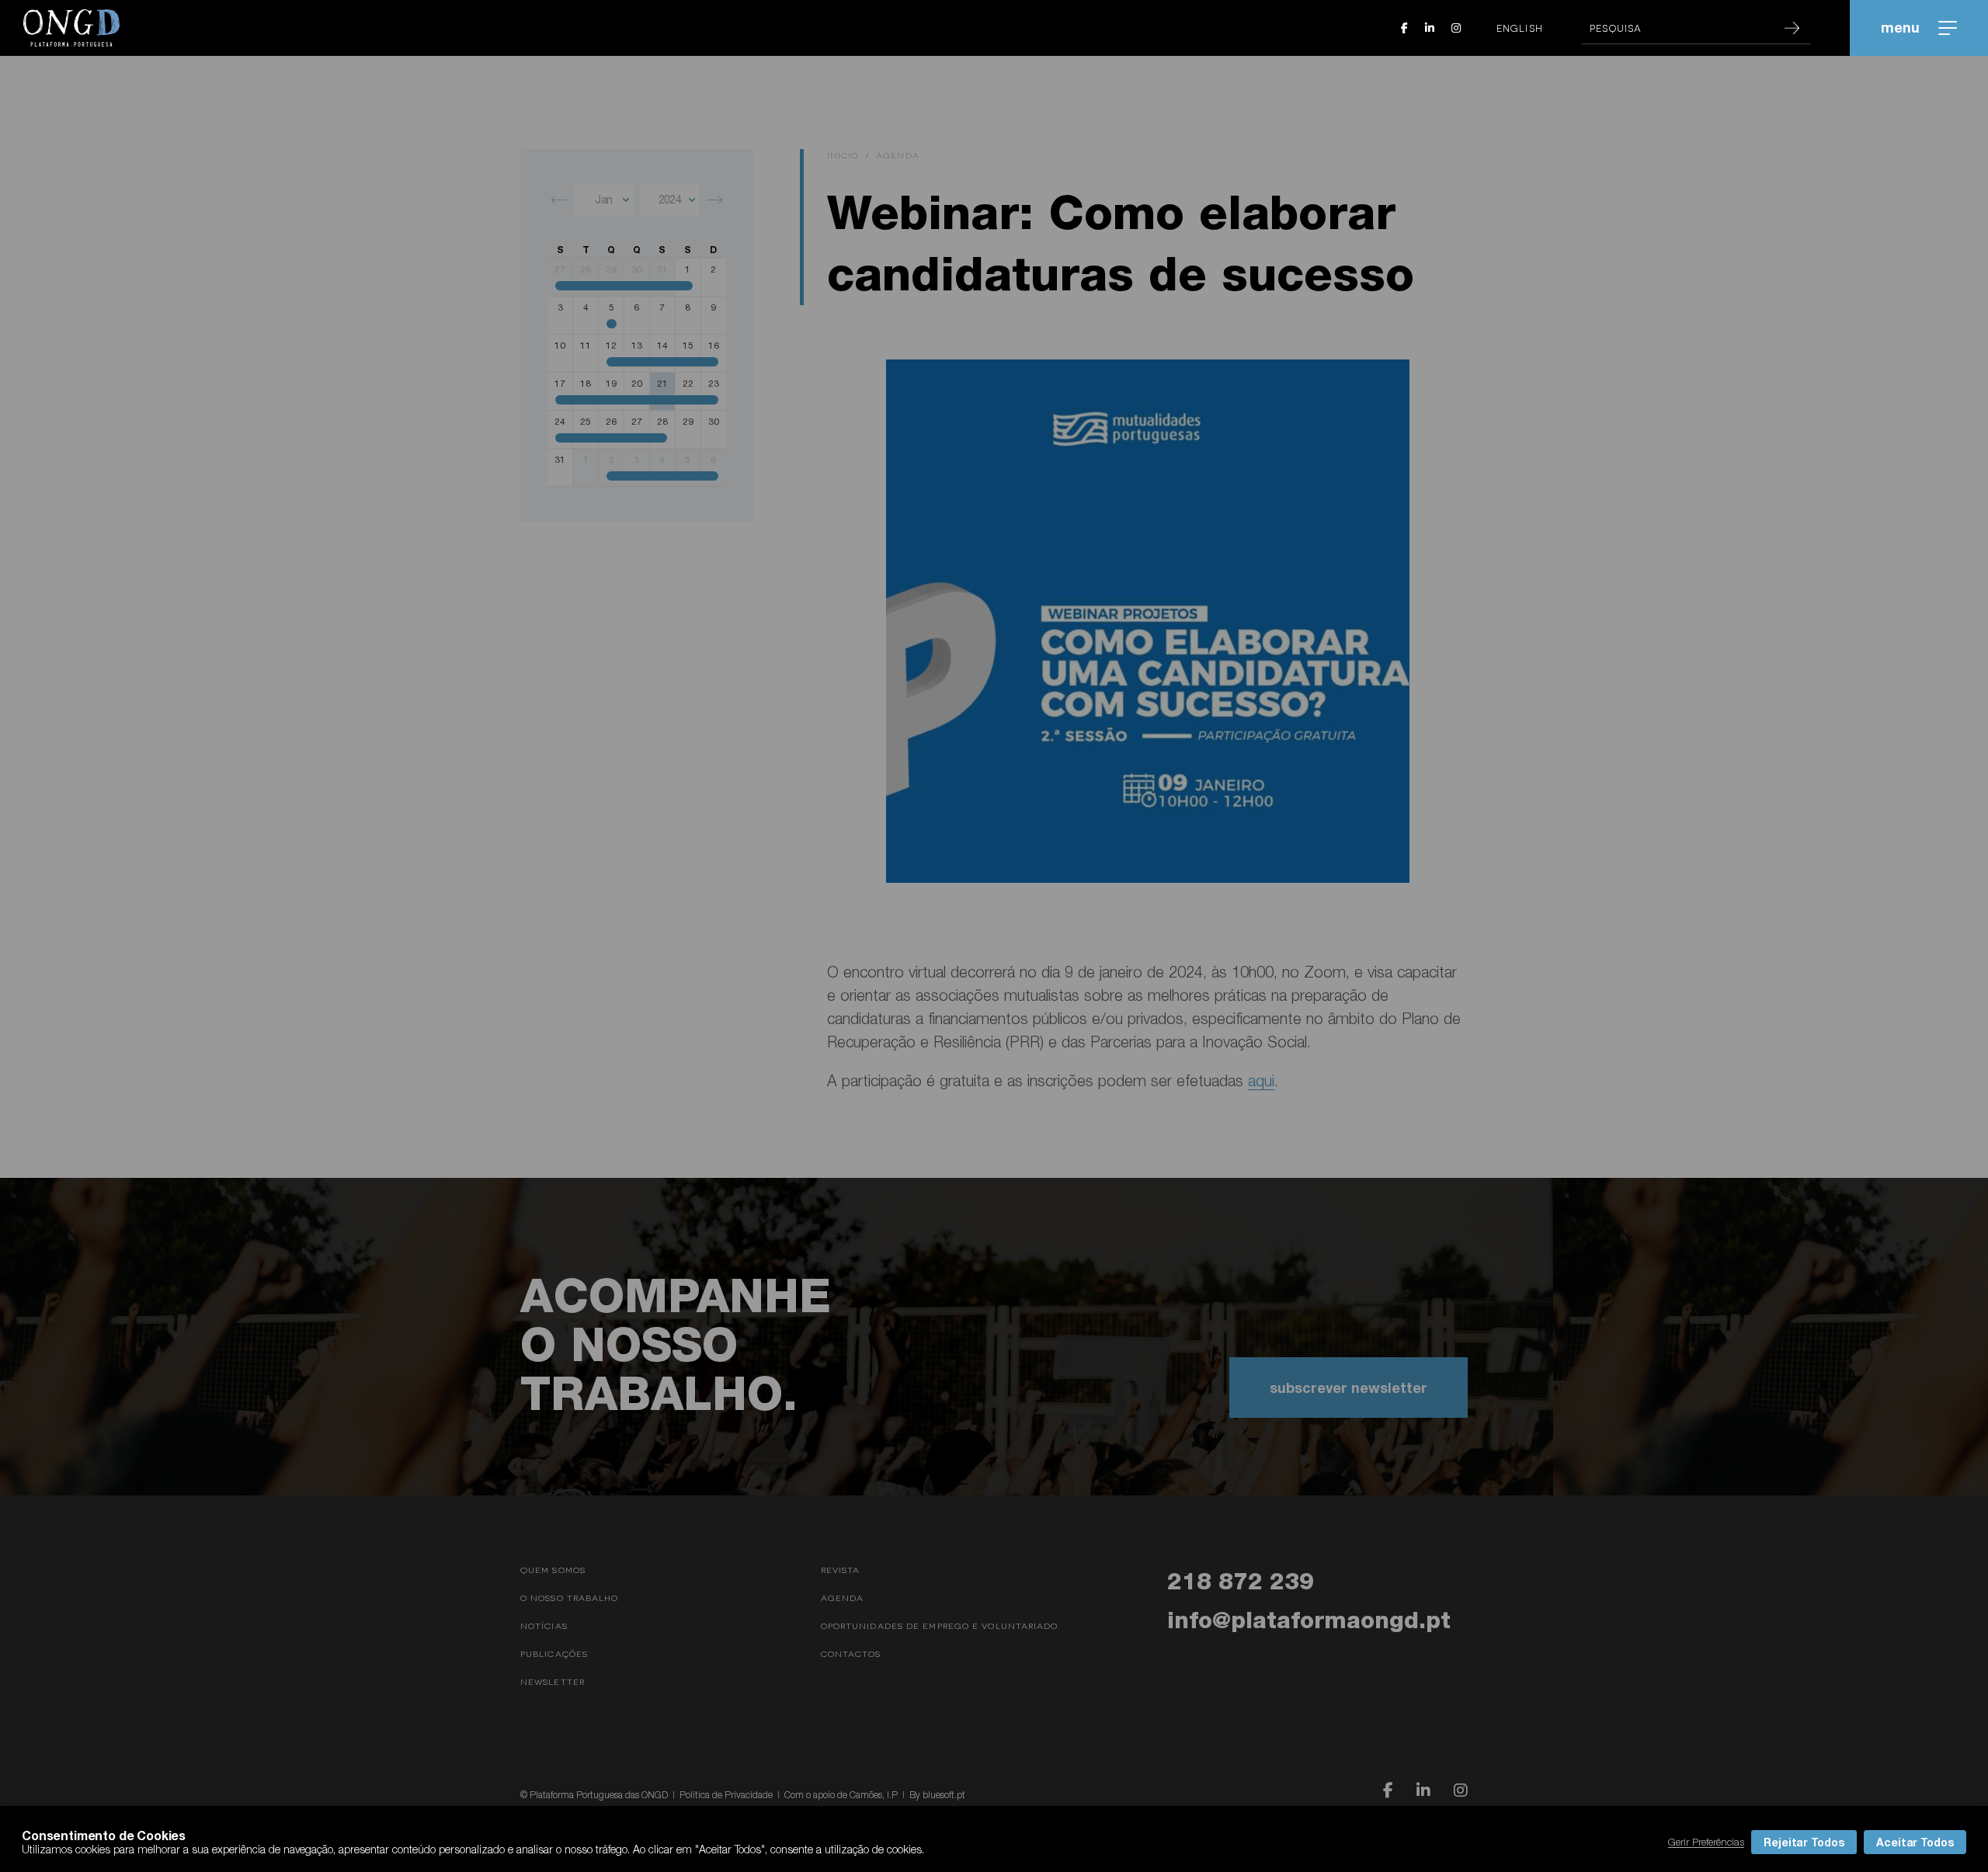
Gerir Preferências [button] (1706, 1842)
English (1520, 28)
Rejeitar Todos (1804, 1842)
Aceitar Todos (1915, 1842)
